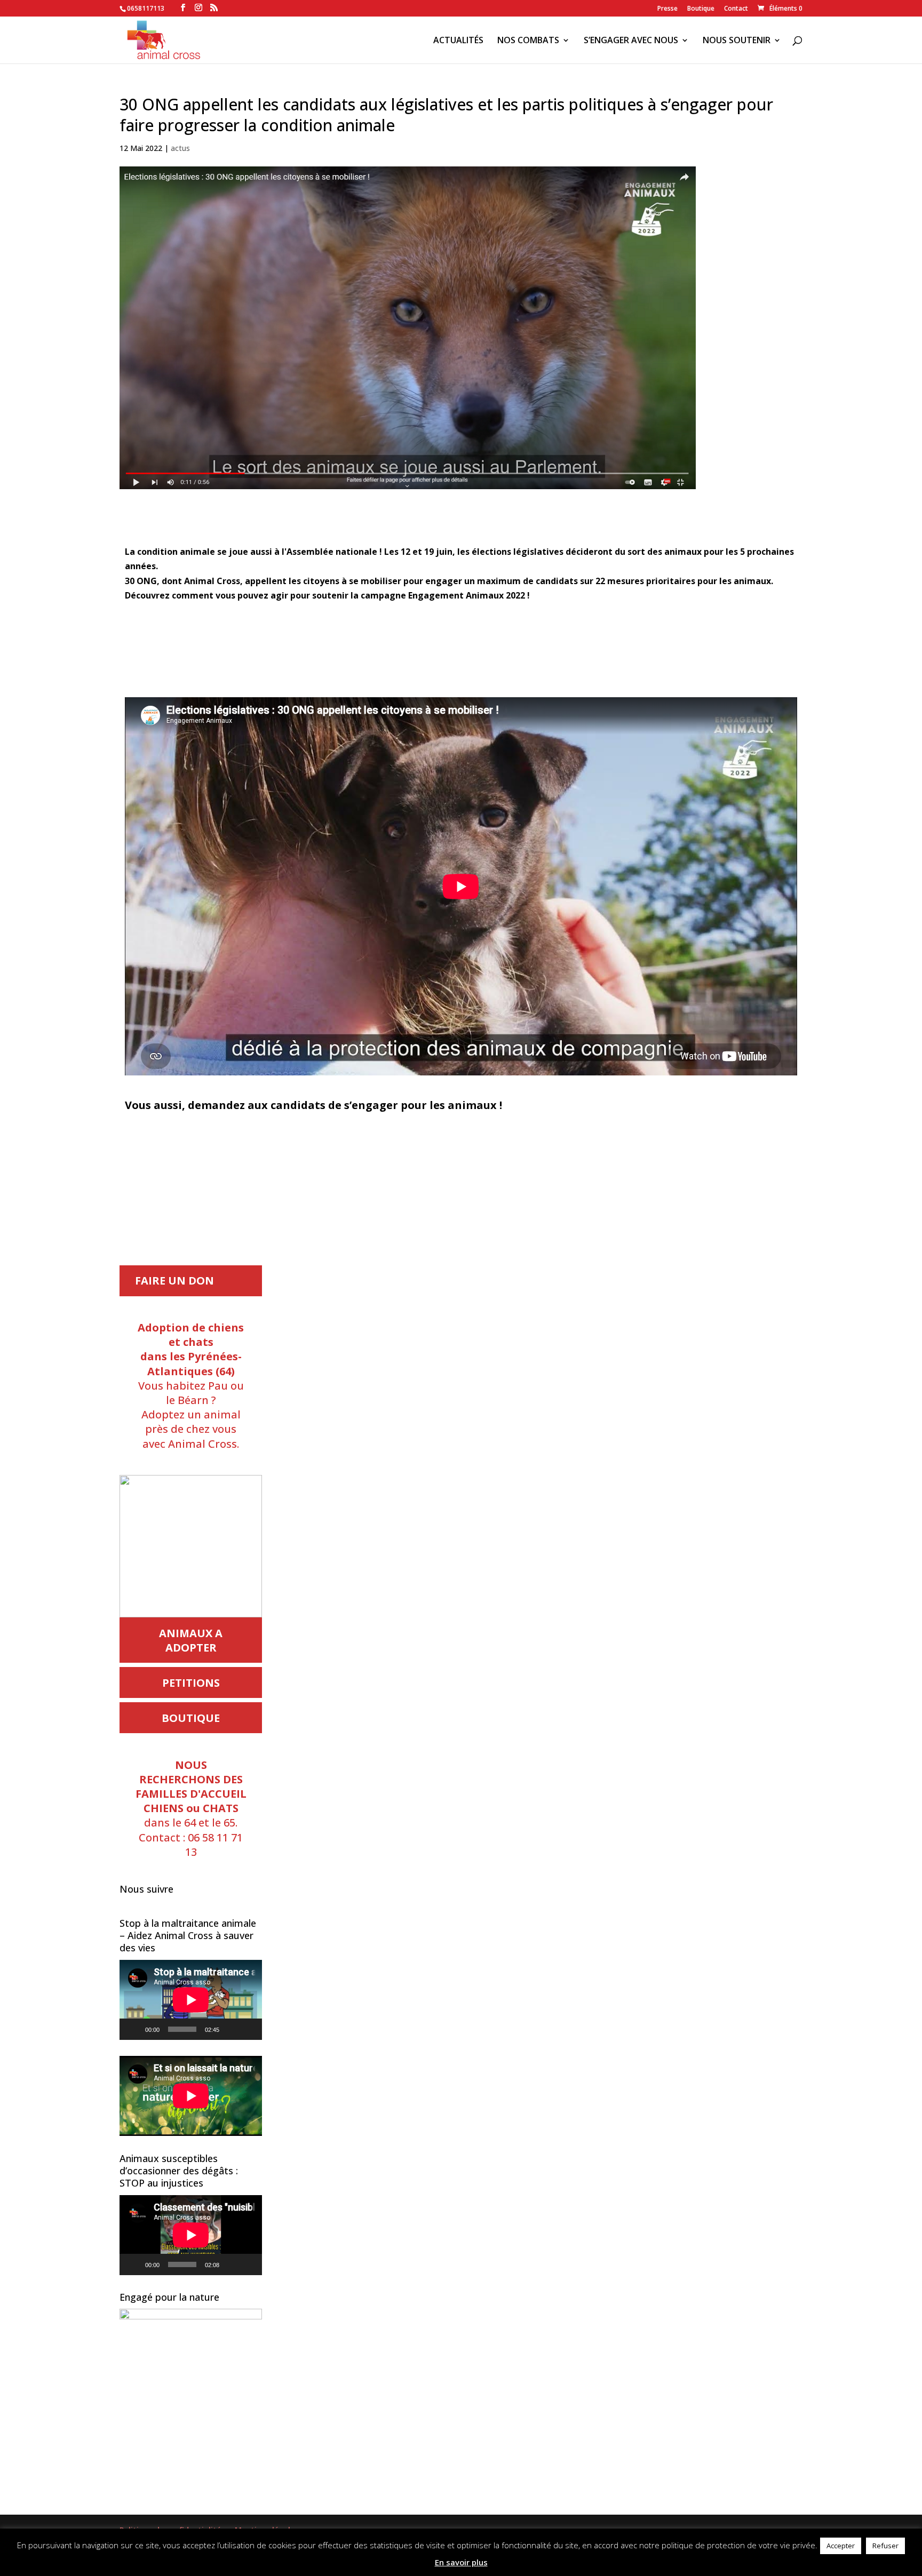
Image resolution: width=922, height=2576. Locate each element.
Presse (667, 9)
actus (180, 148)
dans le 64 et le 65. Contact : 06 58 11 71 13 (191, 1808)
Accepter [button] (841, 2546)
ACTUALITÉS (458, 41)
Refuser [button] (885, 2546)
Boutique (701, 9)
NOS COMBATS (528, 41)
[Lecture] (133, 2029)
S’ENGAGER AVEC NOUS (631, 41)
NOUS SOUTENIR (737, 41)
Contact (736, 9)
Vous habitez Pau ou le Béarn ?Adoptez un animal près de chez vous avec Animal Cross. (191, 1386)
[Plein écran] (248, 2029)
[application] (191, 2000)
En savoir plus (461, 2562)
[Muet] (231, 2029)
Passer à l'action (461, 1146)
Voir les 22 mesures (461, 645)
